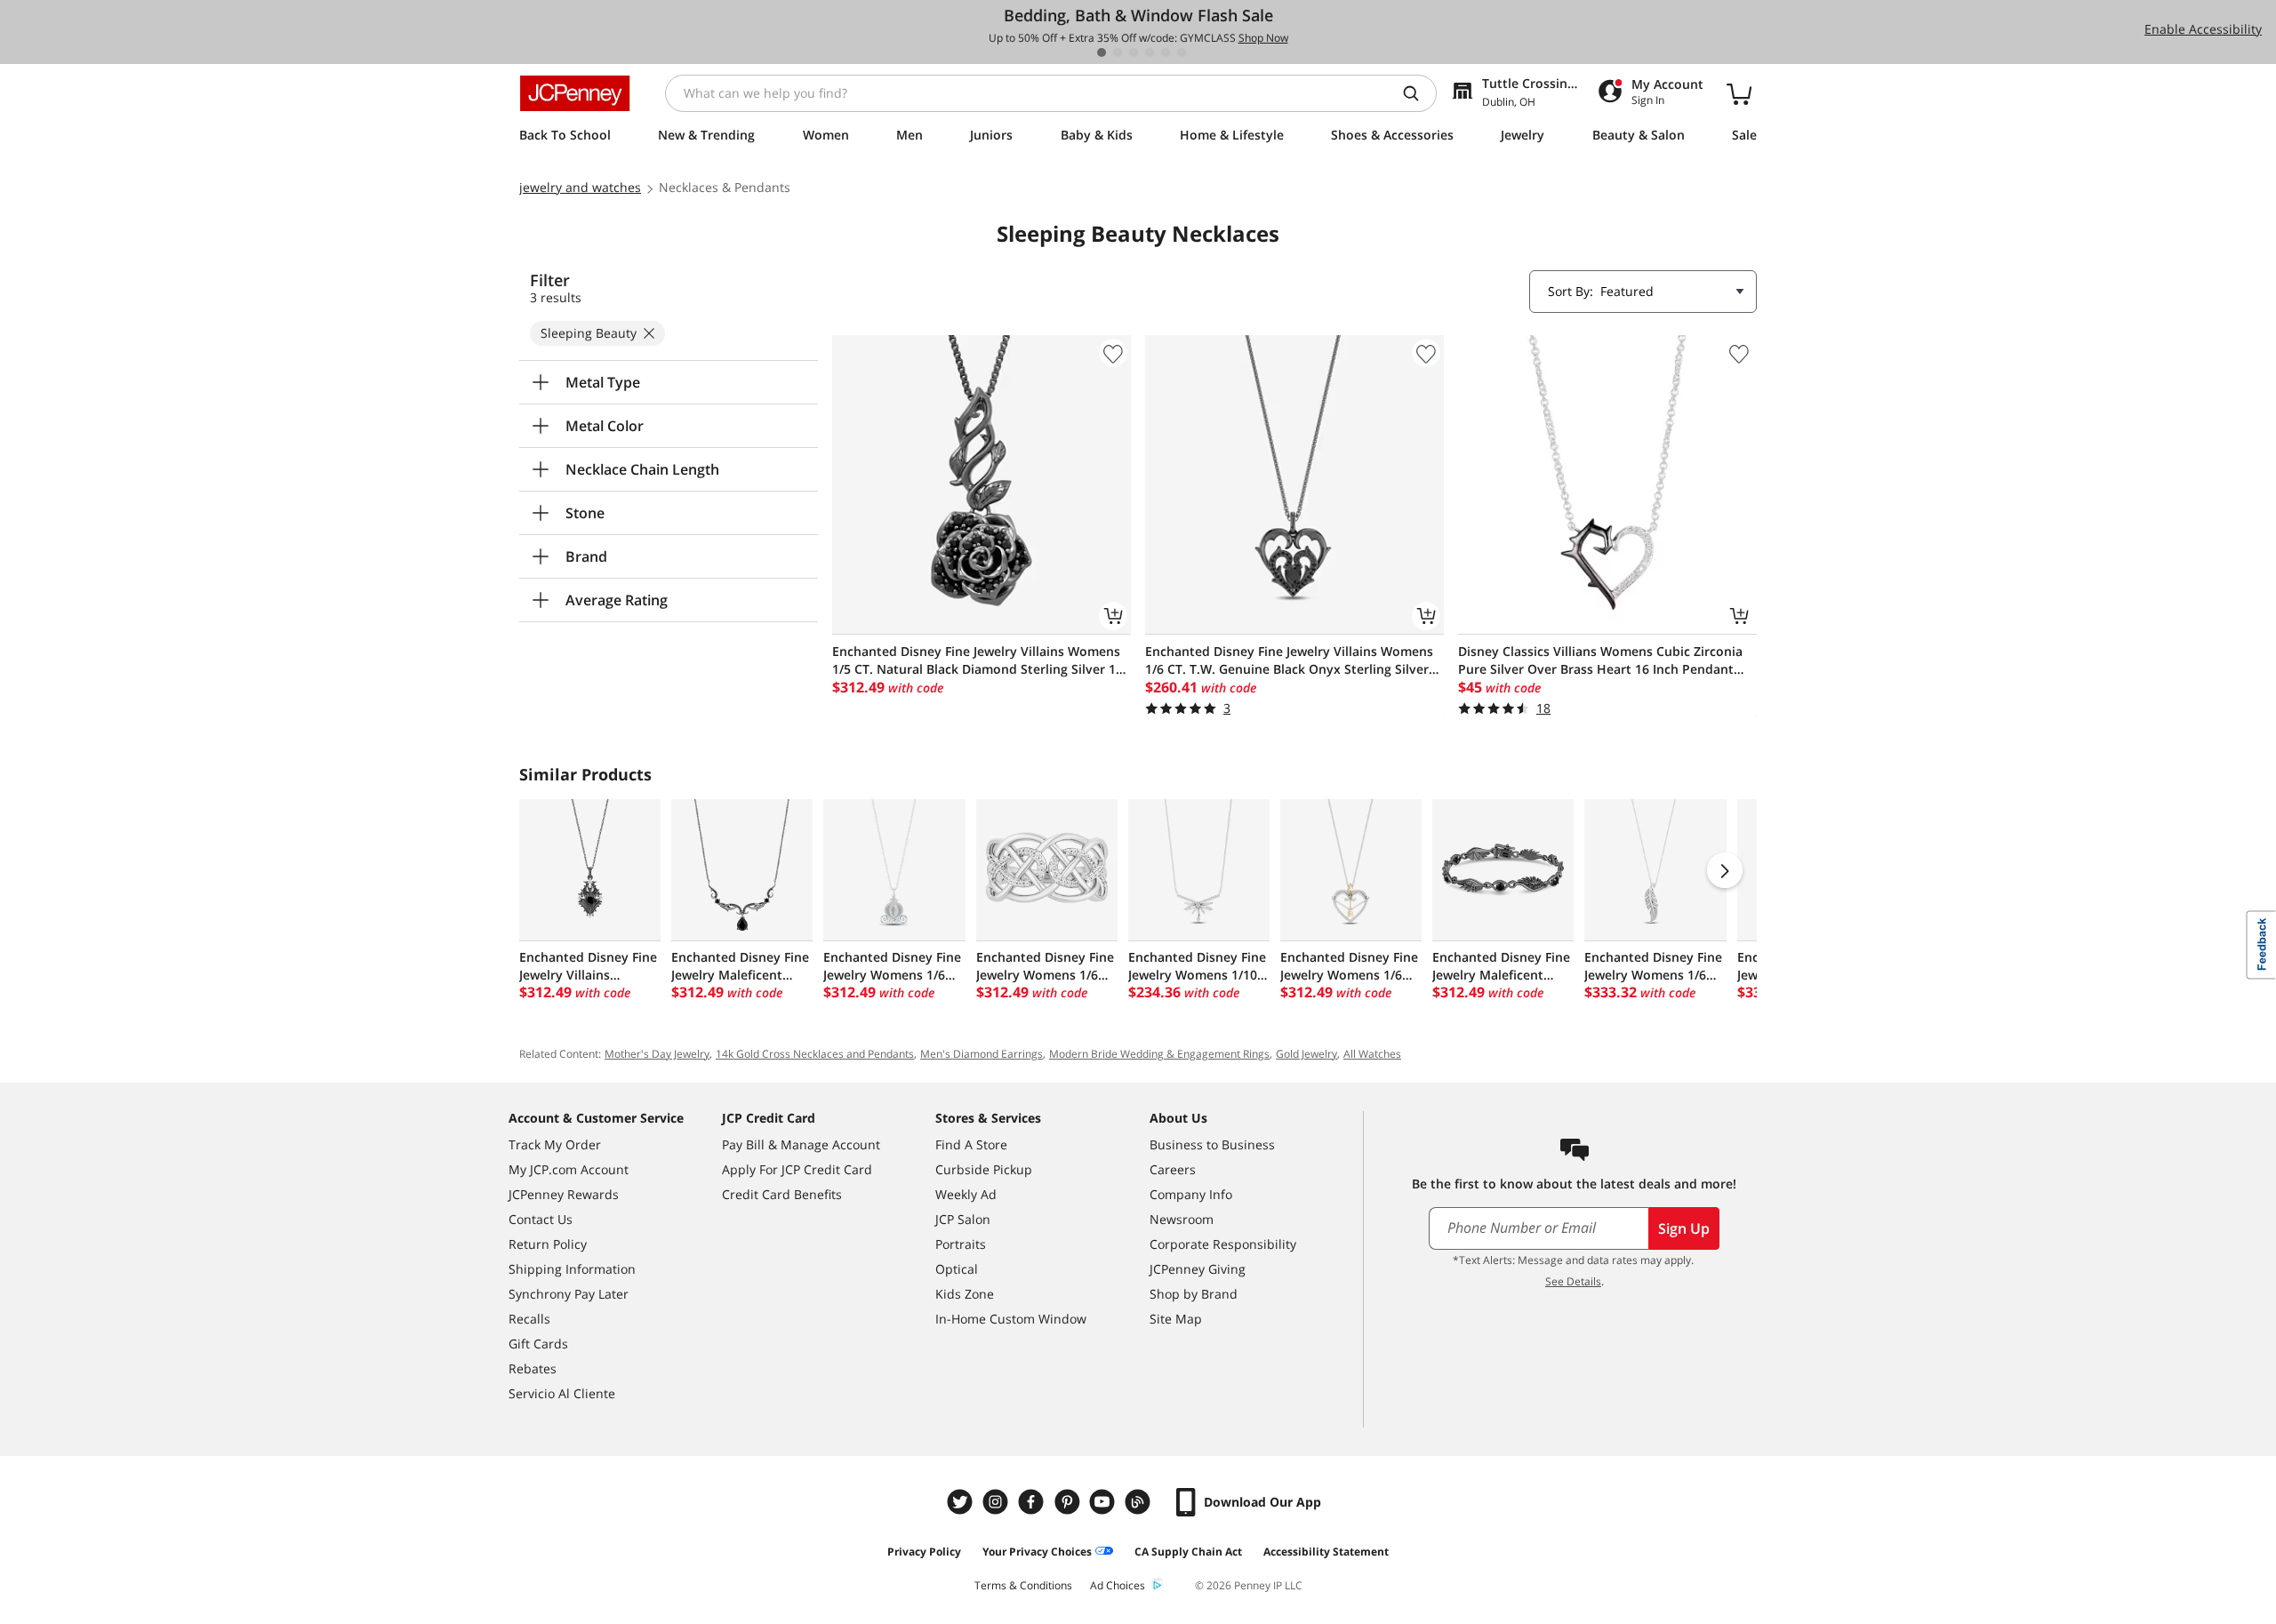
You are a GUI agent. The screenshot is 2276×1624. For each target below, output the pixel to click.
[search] (1418, 93)
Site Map (1176, 1319)
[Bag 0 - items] (1739, 93)
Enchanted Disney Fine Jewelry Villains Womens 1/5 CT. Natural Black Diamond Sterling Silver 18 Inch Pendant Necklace (978, 660)
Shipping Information (572, 1269)
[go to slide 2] (1118, 52)
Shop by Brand (1194, 1294)
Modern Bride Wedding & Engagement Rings (1159, 1054)
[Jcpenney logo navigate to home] (575, 93)
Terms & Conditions (1023, 1585)
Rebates (533, 1368)
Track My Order (555, 1144)
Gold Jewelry (1306, 1054)
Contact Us (541, 1219)
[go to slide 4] (1150, 52)
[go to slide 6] (1182, 52)
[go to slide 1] (1102, 52)
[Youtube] (1104, 1502)
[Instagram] (998, 1502)
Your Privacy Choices (1037, 1552)
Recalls (529, 1319)
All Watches (1372, 1054)
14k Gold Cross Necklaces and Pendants (815, 1054)
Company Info (1191, 1194)
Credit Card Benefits (782, 1194)
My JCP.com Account (569, 1169)
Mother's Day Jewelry (657, 1054)
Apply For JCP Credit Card (797, 1169)
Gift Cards (538, 1344)
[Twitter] (962, 1502)
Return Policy (548, 1244)
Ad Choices (1118, 1585)
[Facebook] (1033, 1502)
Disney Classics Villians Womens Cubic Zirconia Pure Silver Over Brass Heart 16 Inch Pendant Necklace (1600, 660)
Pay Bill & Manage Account (801, 1144)
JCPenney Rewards (564, 1194)
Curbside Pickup (984, 1169)
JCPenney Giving (1198, 1269)
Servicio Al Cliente (562, 1393)
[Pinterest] (1069, 1502)
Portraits (961, 1244)
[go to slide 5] (1166, 52)
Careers (1173, 1169)
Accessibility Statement (1326, 1552)
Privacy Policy (924, 1552)
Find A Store (971, 1144)
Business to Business (1212, 1144)
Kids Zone (965, 1294)
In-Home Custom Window (1011, 1319)
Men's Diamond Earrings (982, 1054)
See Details (1573, 1281)
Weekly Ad (966, 1194)
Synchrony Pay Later (569, 1294)
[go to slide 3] (1134, 52)
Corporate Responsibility (1223, 1244)
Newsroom (1182, 1219)
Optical (957, 1269)
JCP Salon (963, 1219)
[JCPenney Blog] (1140, 1502)
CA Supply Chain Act (1188, 1552)
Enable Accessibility (2203, 29)
